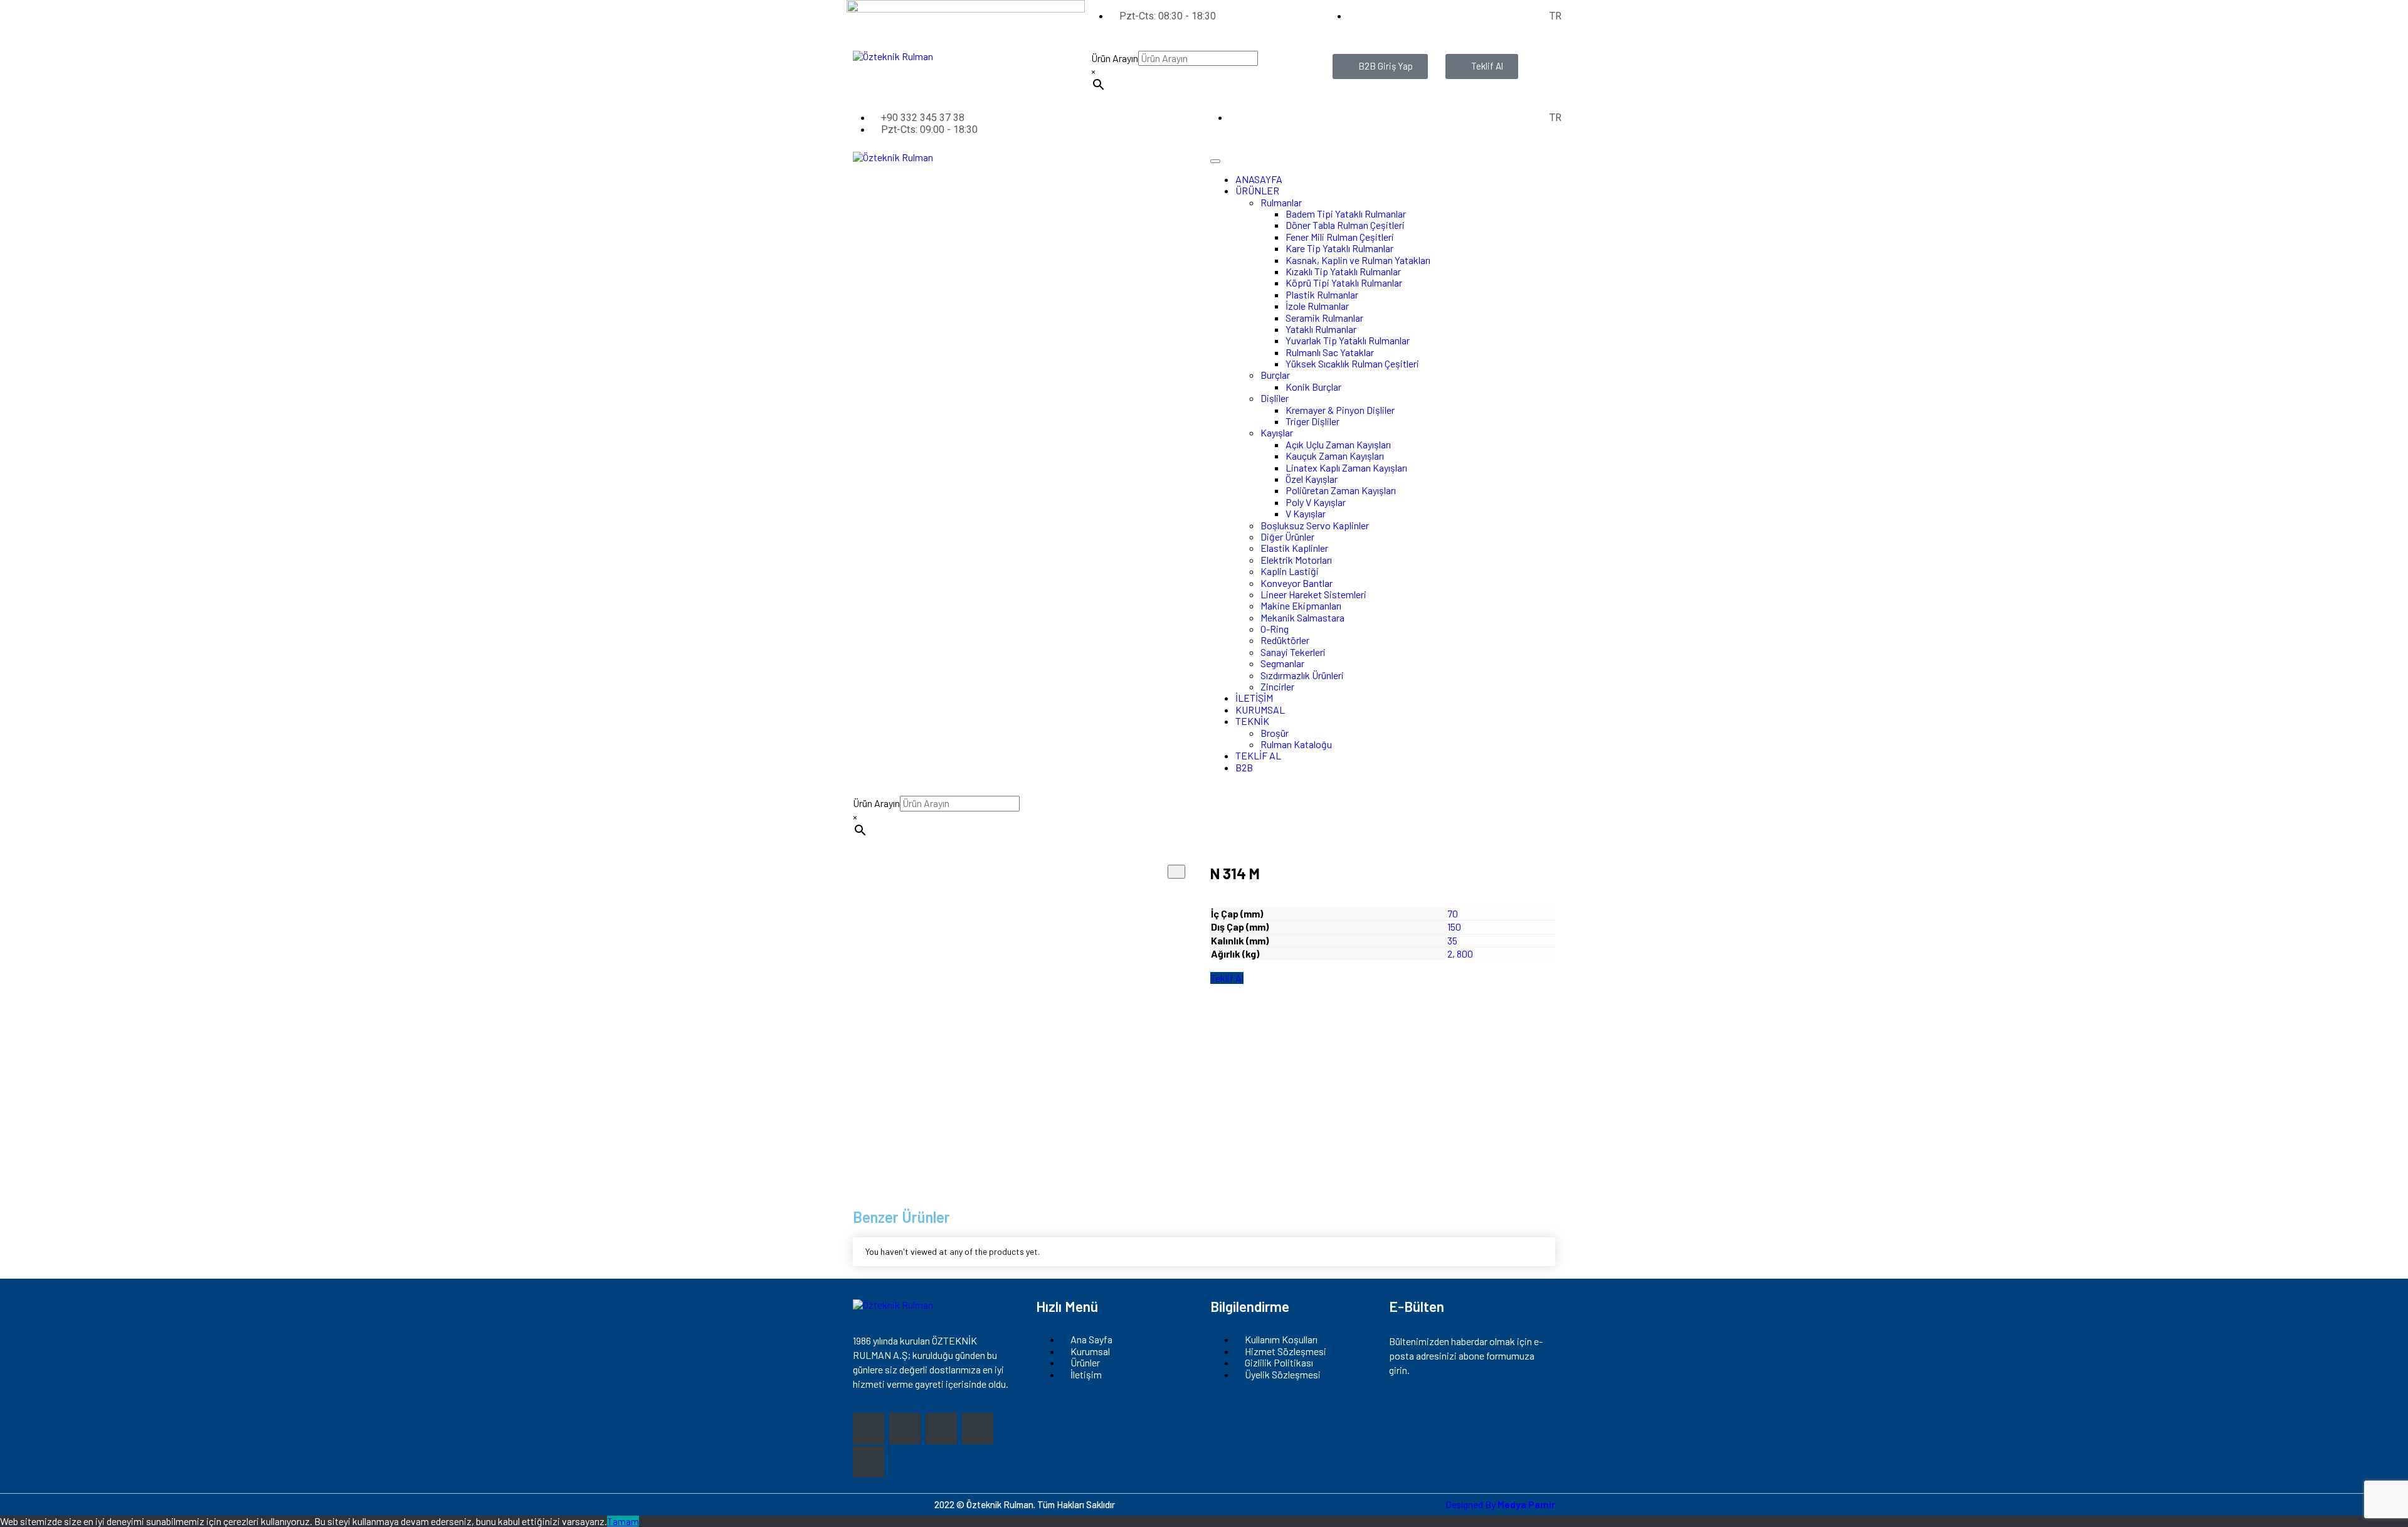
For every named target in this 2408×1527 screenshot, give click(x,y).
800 (1465, 954)
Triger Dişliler (1312, 421)
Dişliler (1275, 398)
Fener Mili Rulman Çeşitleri (1340, 237)
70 (1453, 913)
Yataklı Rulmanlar (1321, 329)
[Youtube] (978, 1429)
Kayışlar (1277, 432)
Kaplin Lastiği (1290, 571)
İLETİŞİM (1254, 698)
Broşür (1275, 733)
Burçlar (1275, 375)
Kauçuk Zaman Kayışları (1335, 456)
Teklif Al (1227, 978)
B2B (1244, 767)
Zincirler (1277, 686)
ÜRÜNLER (1257, 190)
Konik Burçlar (1313, 387)
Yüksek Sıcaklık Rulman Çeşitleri (1352, 363)
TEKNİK (1252, 721)
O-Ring (1275, 629)
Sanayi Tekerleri (1293, 652)
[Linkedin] (869, 1462)
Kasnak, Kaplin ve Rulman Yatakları (1358, 260)
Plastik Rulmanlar (1322, 294)
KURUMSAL (1260, 710)
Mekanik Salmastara (1302, 617)
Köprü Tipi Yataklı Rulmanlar (1344, 283)
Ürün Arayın (1115, 58)
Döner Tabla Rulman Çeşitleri (1345, 225)
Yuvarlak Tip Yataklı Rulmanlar (1348, 340)
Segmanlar (1282, 663)
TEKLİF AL (1258, 755)
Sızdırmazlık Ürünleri (1302, 675)
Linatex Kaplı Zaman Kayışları (1346, 468)
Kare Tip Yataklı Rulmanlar (1339, 248)
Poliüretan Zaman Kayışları (1341, 490)
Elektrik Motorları (1296, 560)
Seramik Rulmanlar (1324, 318)
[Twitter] (941, 1429)
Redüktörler (1285, 640)
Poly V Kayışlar (1316, 502)
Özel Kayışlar (1312, 479)
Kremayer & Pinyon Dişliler (1340, 410)
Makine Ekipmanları (1301, 605)
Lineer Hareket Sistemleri (1313, 594)
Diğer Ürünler (1287, 536)
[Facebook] (905, 1429)
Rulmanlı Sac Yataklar (1330, 352)
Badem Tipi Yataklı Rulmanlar (1346, 214)
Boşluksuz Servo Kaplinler (1315, 525)
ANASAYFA (1259, 179)
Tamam (623, 1521)
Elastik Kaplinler (1294, 548)
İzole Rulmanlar (1317, 306)
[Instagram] (869, 1429)
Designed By (1500, 1504)
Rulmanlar (1281, 202)
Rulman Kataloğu (1296, 744)
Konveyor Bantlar (1296, 583)
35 (1452, 940)
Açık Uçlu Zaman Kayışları (1338, 444)
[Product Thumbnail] (1176, 872)
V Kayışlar (1306, 513)
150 (1454, 927)
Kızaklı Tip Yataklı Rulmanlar (1343, 271)
